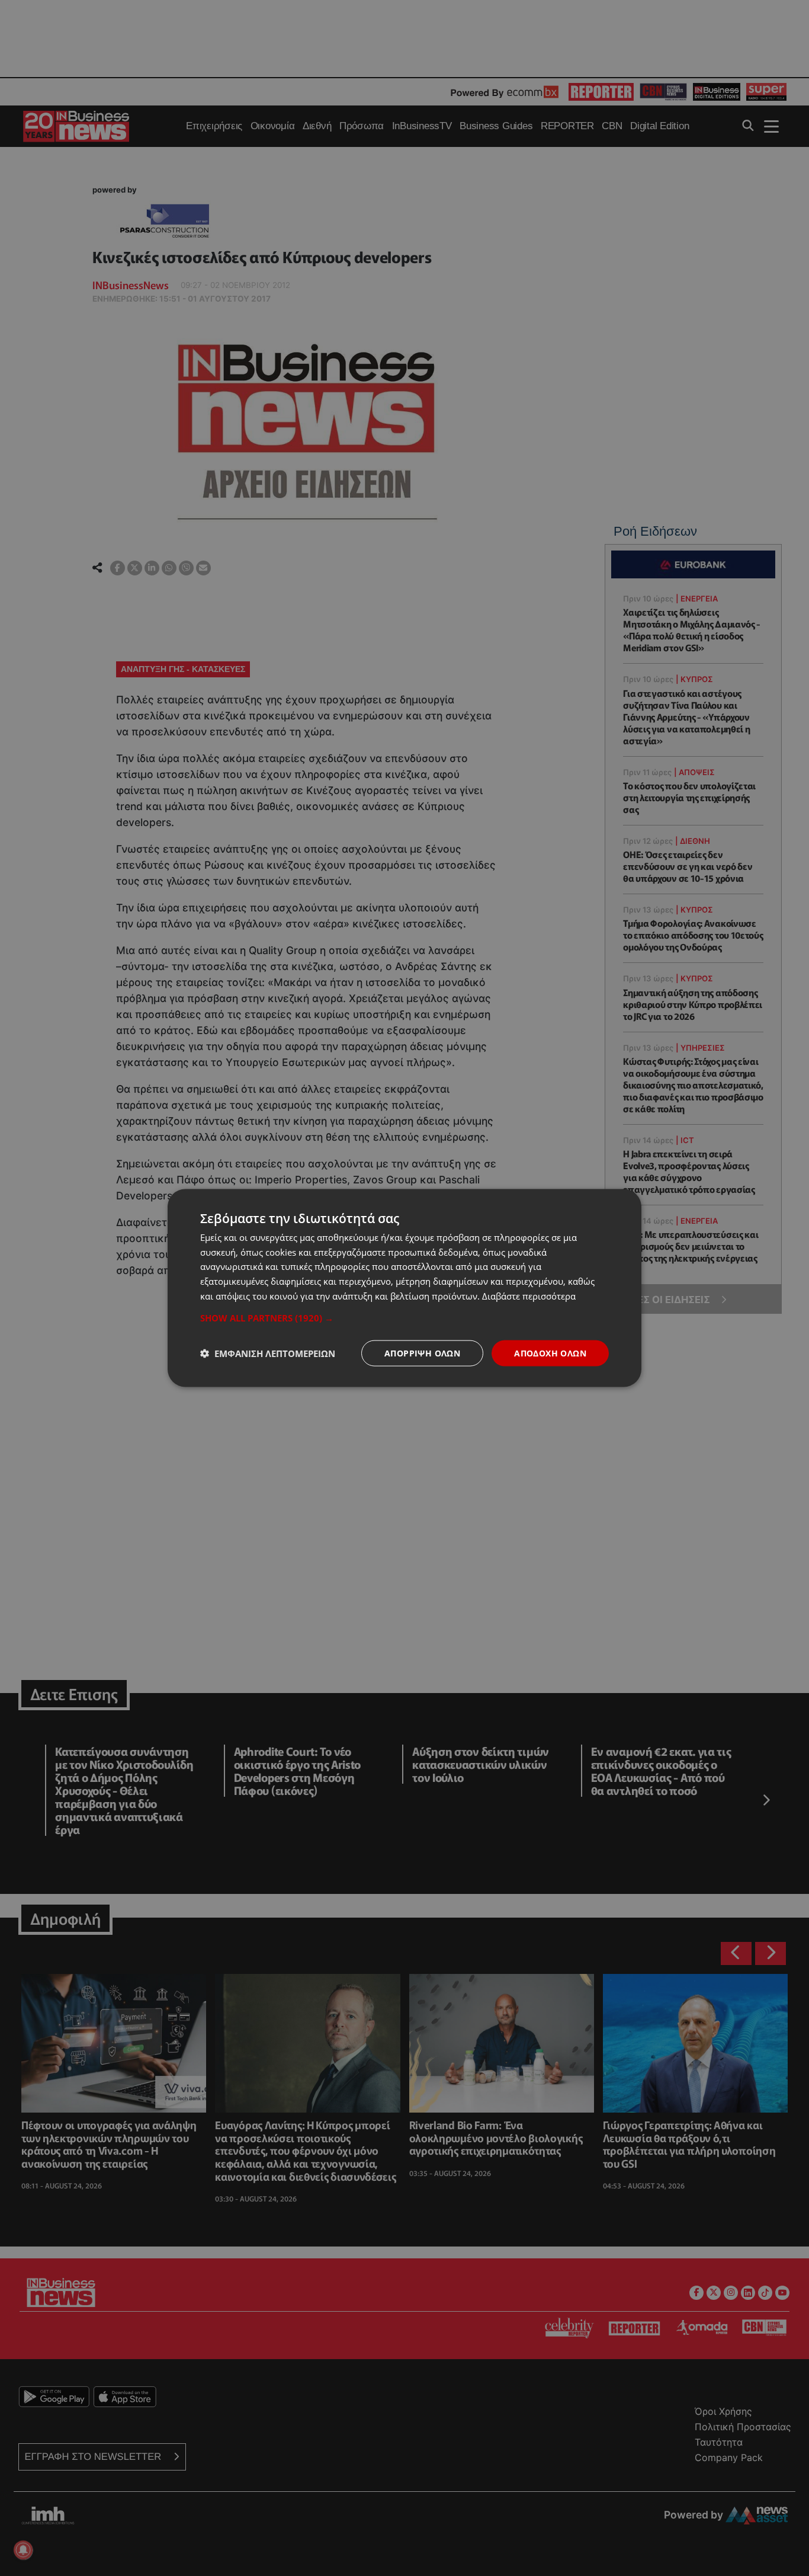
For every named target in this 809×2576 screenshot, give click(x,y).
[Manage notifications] (23, 2550)
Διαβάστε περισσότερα (529, 1295)
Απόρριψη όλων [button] (422, 1353)
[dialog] (404, 1288)
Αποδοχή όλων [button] (550, 1353)
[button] (404, 1317)
